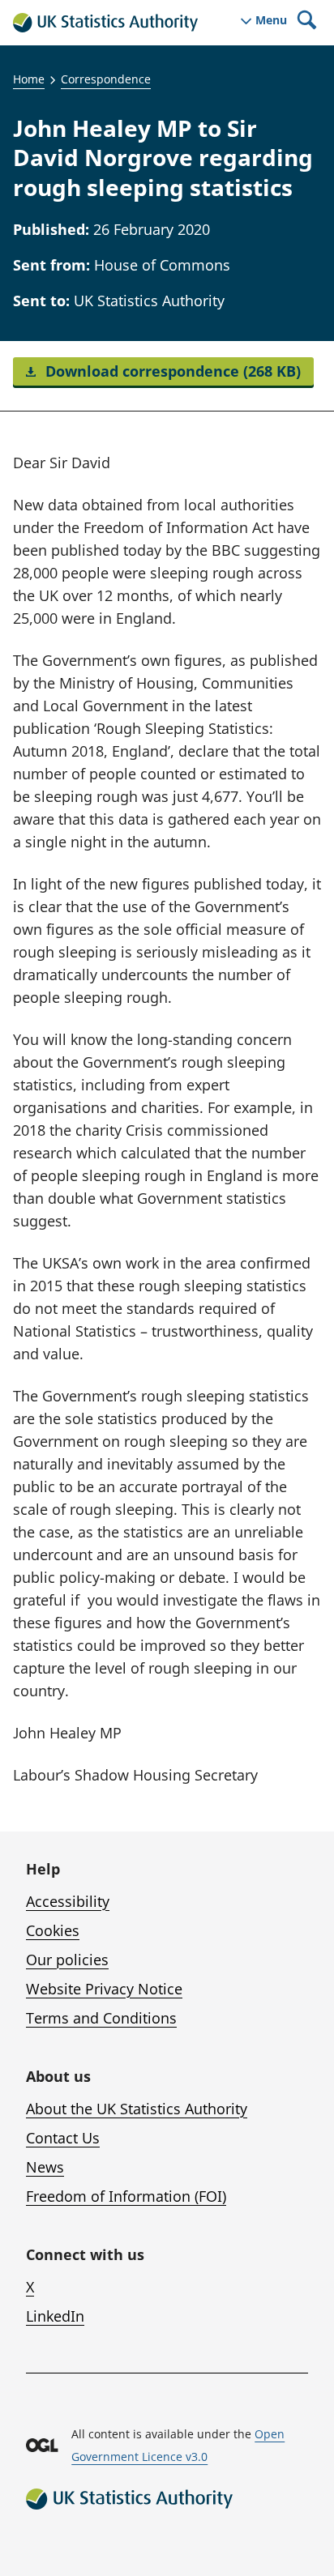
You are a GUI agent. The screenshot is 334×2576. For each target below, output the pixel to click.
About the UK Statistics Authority (137, 2109)
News (45, 2167)
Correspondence (106, 79)
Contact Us (63, 2138)
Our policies (67, 1960)
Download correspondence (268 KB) (171, 371)
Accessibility (68, 1901)
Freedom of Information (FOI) (126, 2196)
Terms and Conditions (101, 2018)
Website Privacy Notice (104, 1989)
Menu (271, 20)
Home (29, 79)
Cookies (53, 1930)
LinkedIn (55, 2316)
